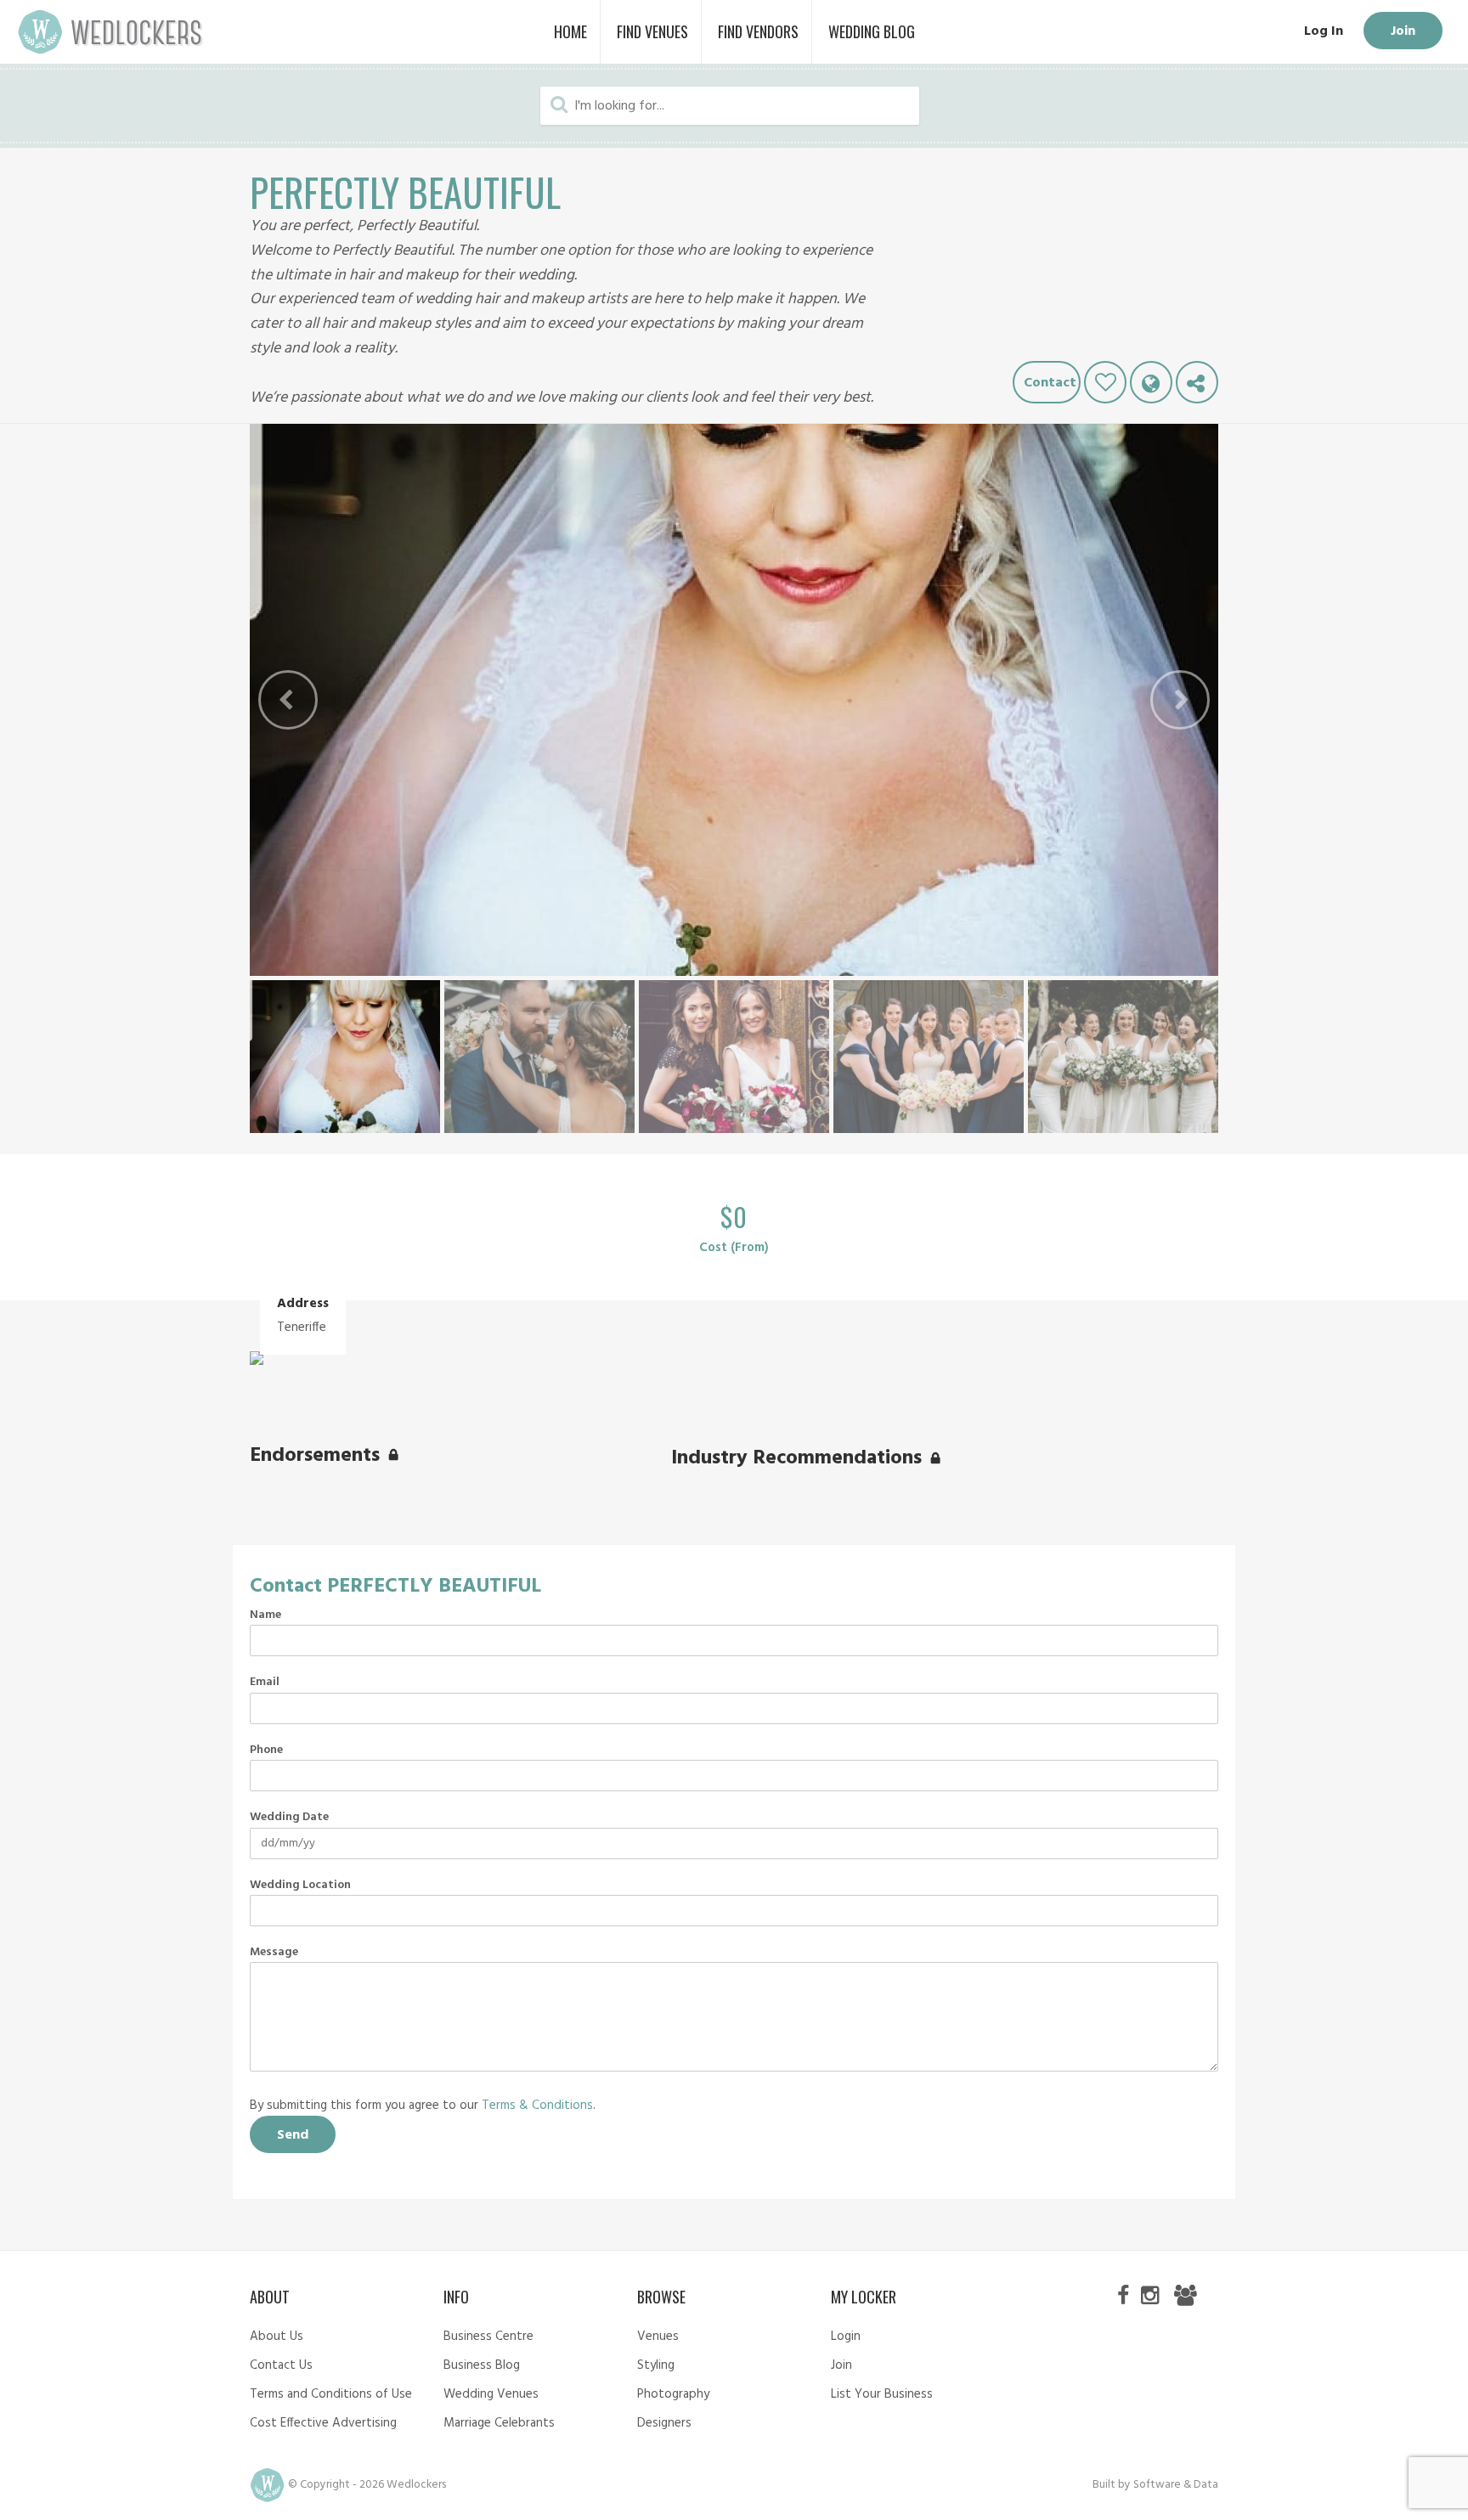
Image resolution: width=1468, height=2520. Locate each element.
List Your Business (882, 2394)
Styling (656, 2365)
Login (846, 2337)
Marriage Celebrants (499, 2423)
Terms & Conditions (537, 2106)
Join (1403, 31)
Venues (658, 2337)
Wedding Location (300, 1886)
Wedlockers (110, 32)
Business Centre (488, 2337)
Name (265, 1615)
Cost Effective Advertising (323, 2423)
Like (1105, 382)
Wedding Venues (491, 2394)
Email (265, 1683)
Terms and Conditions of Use (331, 2394)
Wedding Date (289, 1818)
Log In (1324, 31)
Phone (266, 1750)
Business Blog (482, 2365)
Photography (673, 2394)
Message (274, 1953)
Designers (664, 2423)
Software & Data (1176, 2485)
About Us (277, 2337)
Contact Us (281, 2365)
